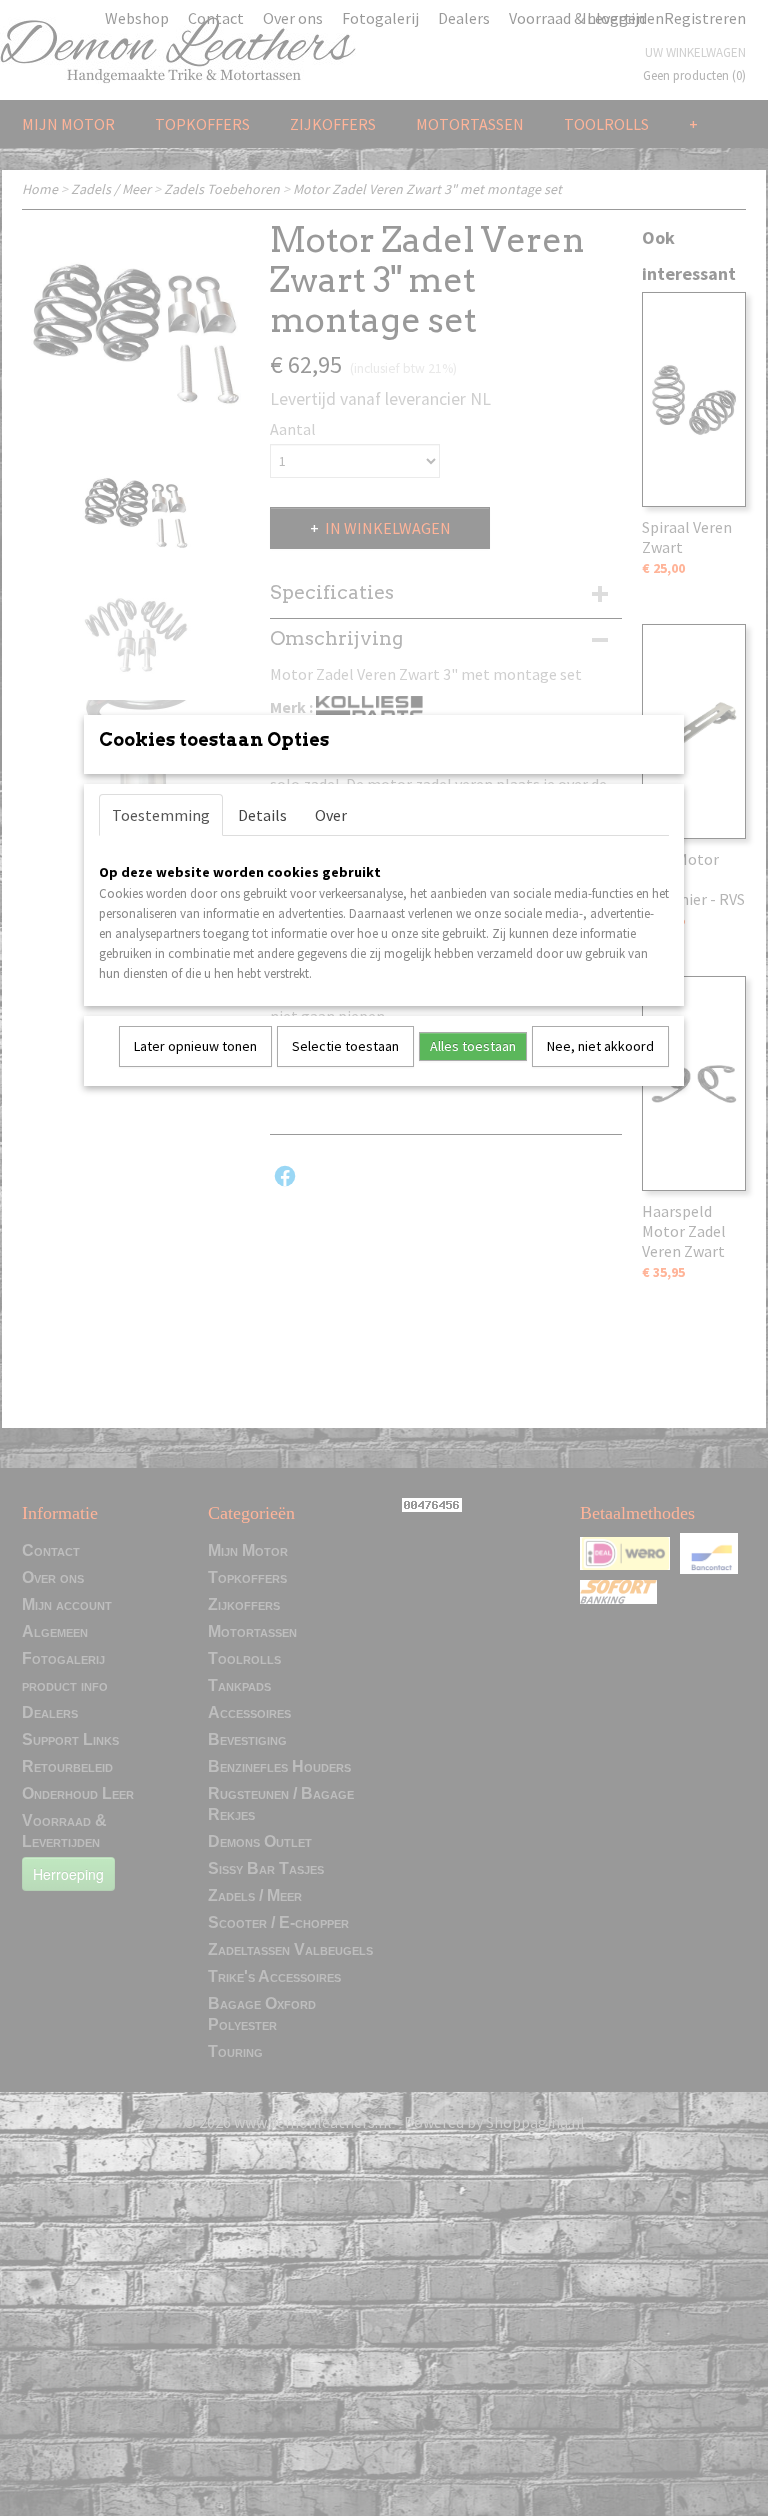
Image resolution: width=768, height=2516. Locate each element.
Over (331, 815)
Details (262, 815)
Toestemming (161, 815)
